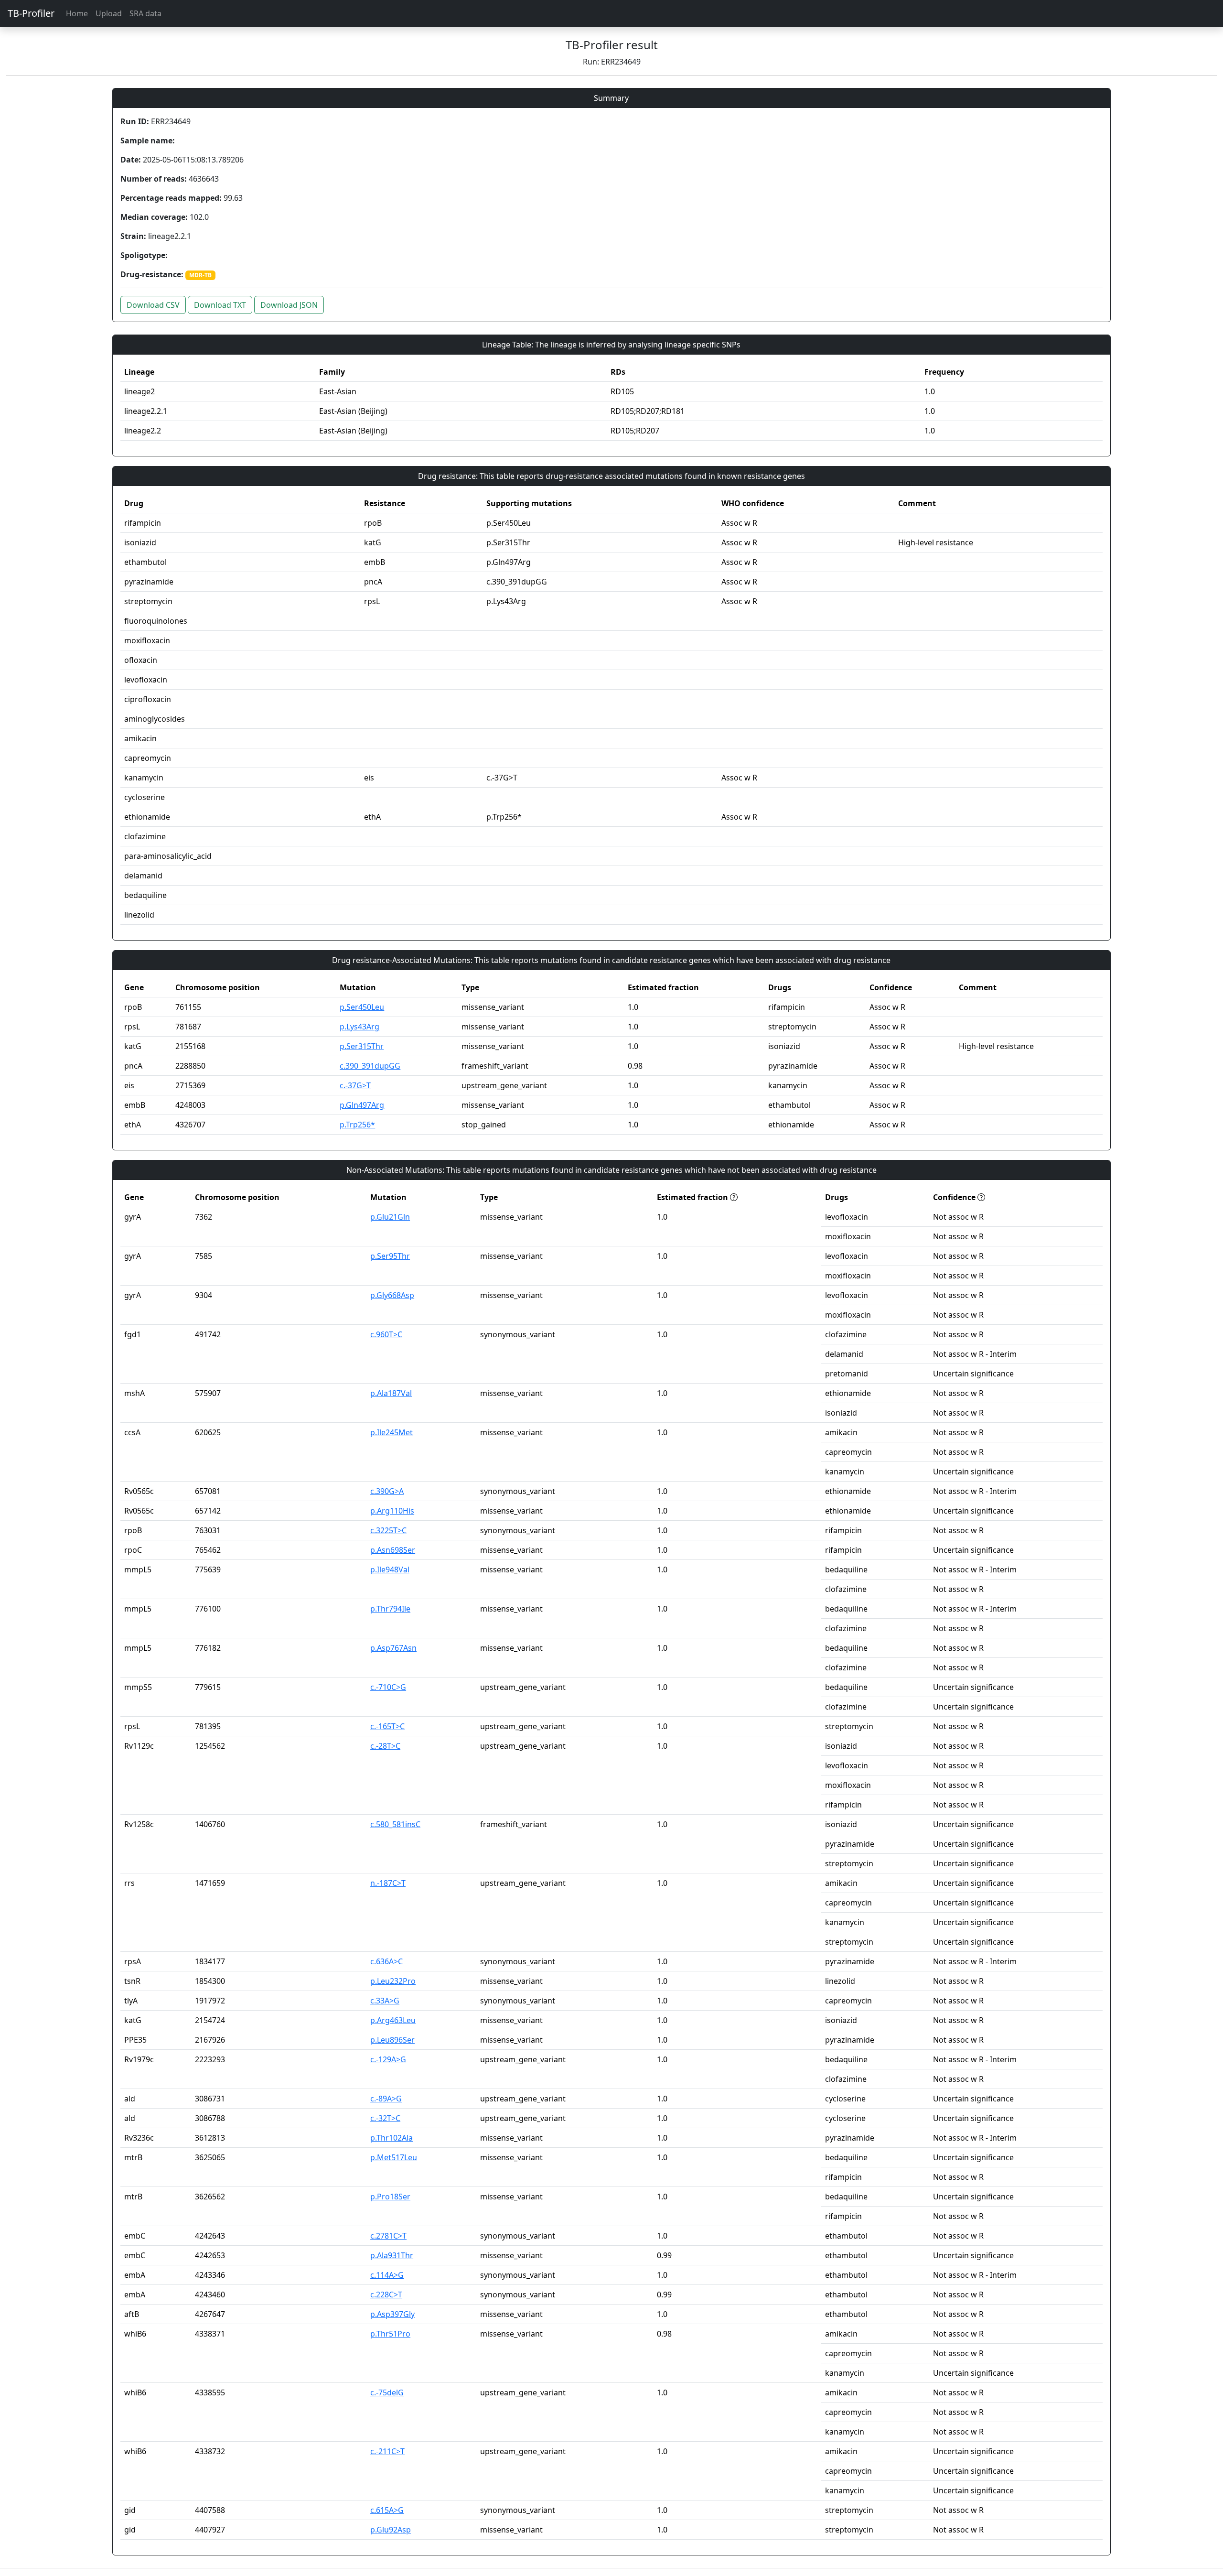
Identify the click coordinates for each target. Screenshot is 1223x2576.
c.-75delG (387, 2392)
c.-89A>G (386, 2099)
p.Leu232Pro (393, 1981)
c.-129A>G (388, 2059)
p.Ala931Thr (392, 2255)
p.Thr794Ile (390, 1609)
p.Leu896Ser (392, 2040)
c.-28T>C (385, 1746)
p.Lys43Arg (359, 1027)
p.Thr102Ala (392, 2138)
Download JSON (289, 305)
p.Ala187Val (391, 1393)
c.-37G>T (355, 1085)
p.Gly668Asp (392, 1295)
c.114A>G (387, 2275)
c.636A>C (386, 1961)
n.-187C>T (388, 1883)
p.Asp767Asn (393, 1648)
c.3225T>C (388, 1530)
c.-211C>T (387, 2451)
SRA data (145, 13)
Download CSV (153, 305)
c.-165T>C (387, 1726)
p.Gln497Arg (362, 1105)
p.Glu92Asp (391, 2530)
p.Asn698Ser (393, 1550)
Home (77, 13)
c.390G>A (387, 1491)
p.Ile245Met (392, 1432)
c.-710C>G (388, 1687)
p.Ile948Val (390, 1569)
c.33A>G (385, 2001)
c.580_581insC (395, 1824)
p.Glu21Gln (390, 1217)
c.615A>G (387, 2510)
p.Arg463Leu (393, 2020)
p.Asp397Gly (392, 2314)
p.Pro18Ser (390, 2197)
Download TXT (220, 305)
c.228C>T (386, 2295)
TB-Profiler (31, 13)
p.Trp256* (357, 1125)
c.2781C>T (388, 2236)
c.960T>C (386, 1334)
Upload (109, 13)
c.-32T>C (385, 2118)
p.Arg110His (392, 1511)
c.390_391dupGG (370, 1066)
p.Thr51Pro (390, 2334)
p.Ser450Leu (362, 1007)
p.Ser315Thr (362, 1046)
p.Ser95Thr (390, 1256)
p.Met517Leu (394, 2157)
